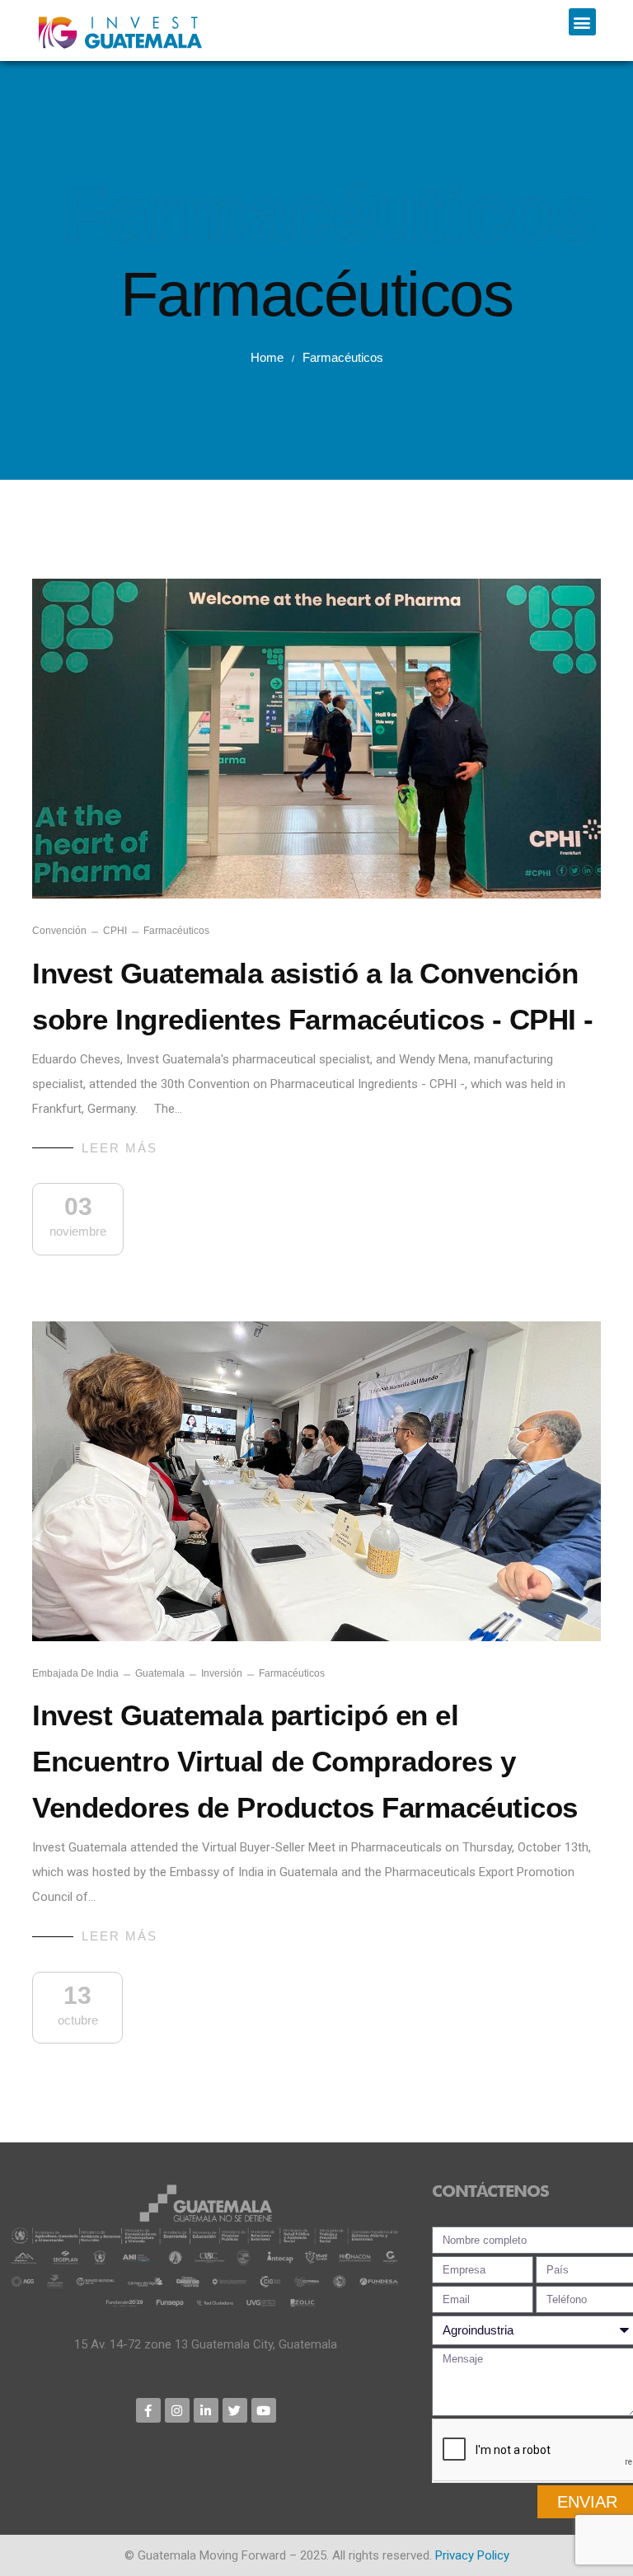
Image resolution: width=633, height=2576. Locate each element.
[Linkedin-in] (206, 2410)
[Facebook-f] (148, 2410)
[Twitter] (235, 2410)
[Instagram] (177, 2410)
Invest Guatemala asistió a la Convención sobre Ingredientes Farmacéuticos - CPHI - (313, 996)
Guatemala (160, 1673)
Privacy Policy (472, 2555)
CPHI (115, 931)
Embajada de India (75, 1673)
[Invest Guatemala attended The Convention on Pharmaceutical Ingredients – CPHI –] (316, 739)
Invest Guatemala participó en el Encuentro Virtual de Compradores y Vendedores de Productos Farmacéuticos (305, 1761)
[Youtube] (264, 2410)
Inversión (222, 1673)
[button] (582, 22)
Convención (59, 931)
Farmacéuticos (176, 931)
